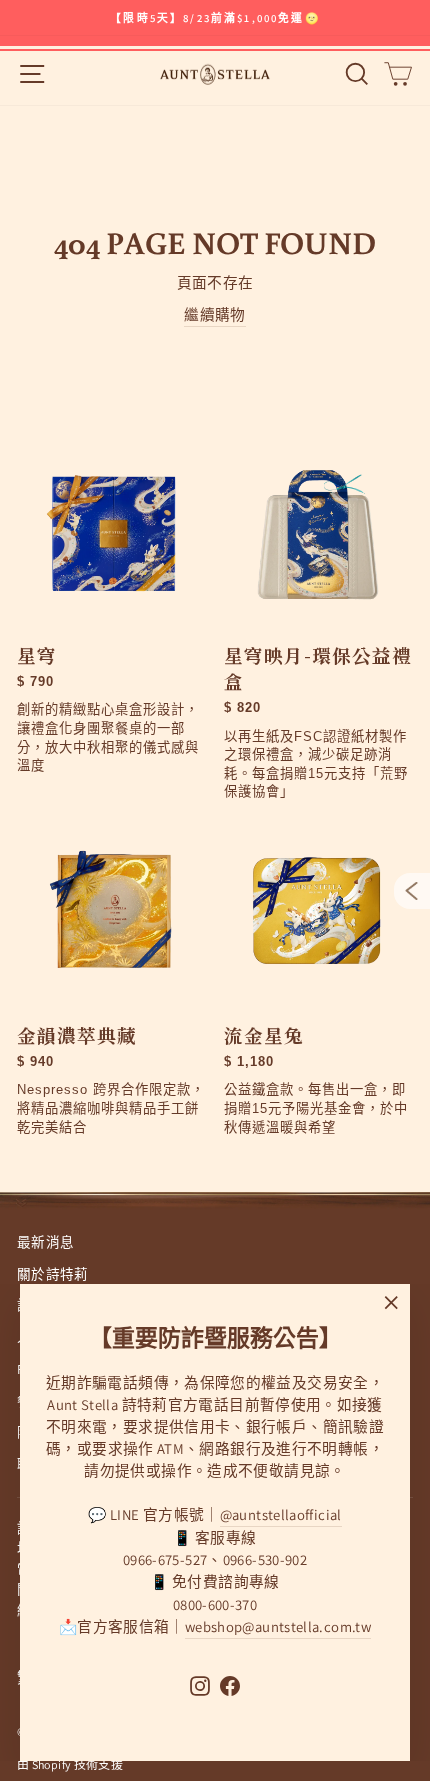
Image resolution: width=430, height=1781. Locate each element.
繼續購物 (214, 314)
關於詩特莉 (53, 1274)
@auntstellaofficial (281, 1514)
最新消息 (45, 1242)
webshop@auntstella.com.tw (278, 1626)
